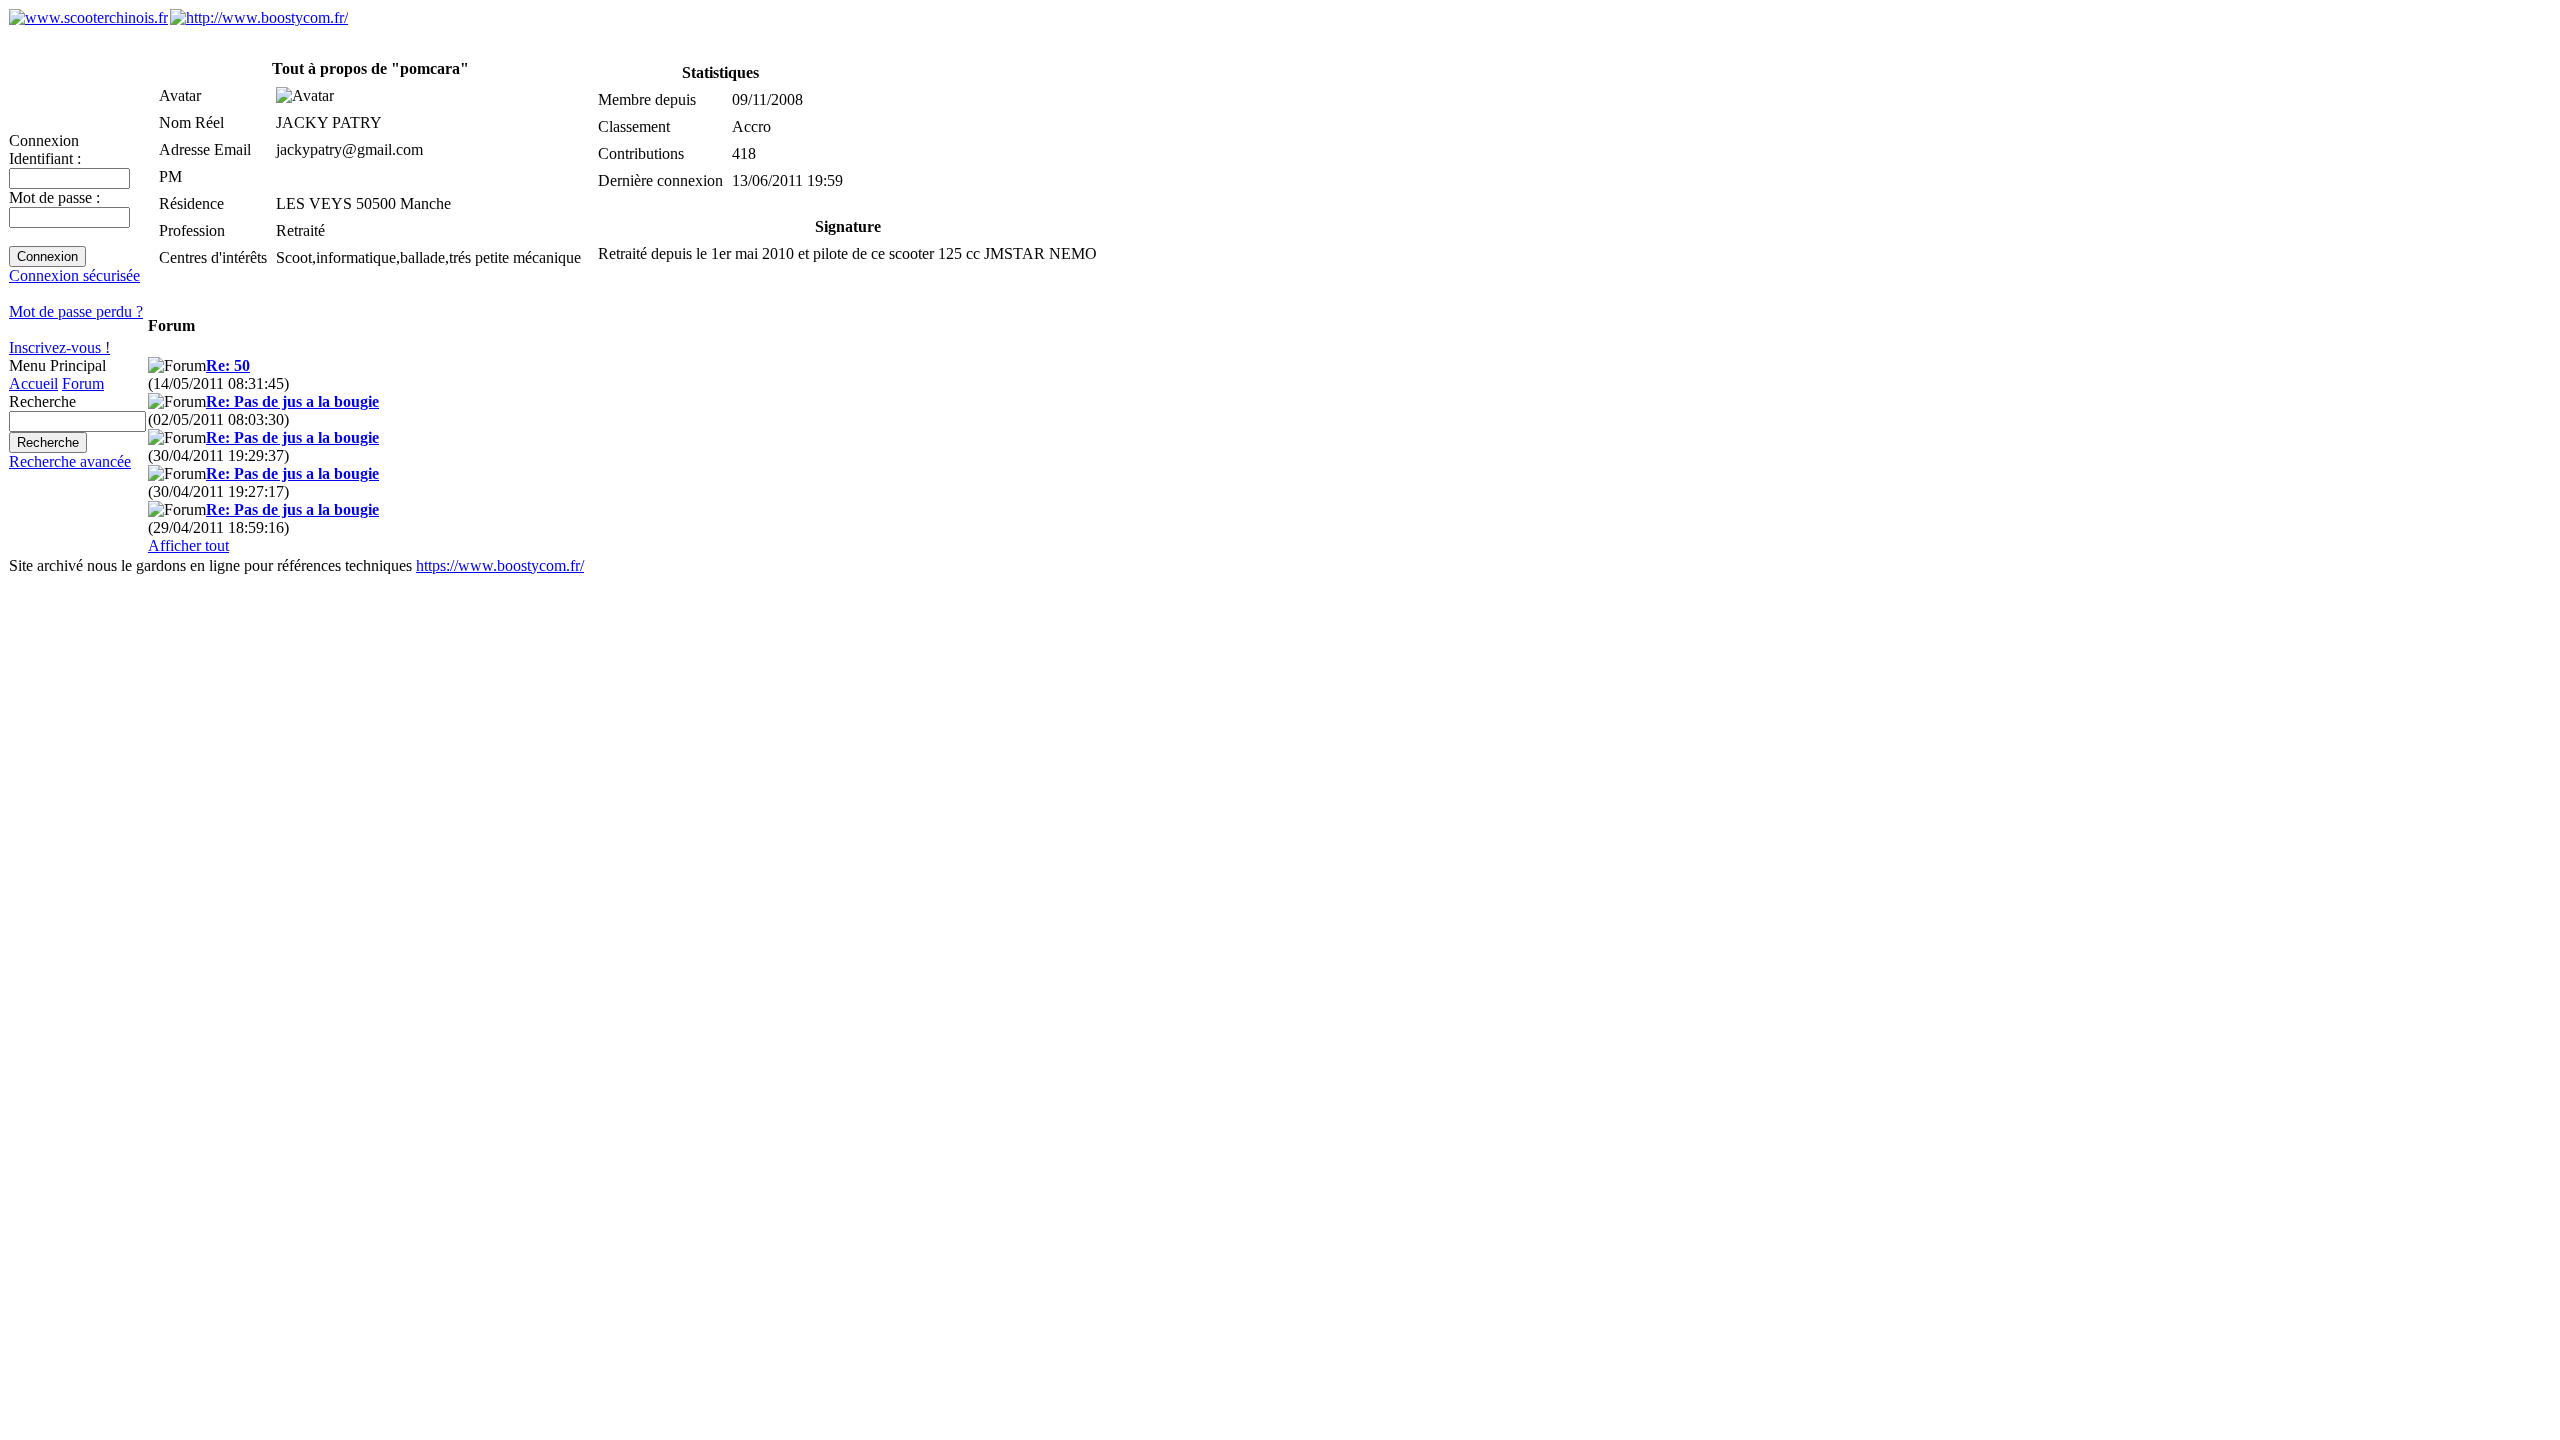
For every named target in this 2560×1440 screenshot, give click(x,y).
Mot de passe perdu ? (76, 311)
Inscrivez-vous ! (59, 347)
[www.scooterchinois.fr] (88, 17)
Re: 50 (228, 365)
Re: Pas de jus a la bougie (292, 401)
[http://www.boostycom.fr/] (259, 17)
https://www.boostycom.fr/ (500, 565)
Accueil (33, 383)
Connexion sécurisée (74, 275)
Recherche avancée (70, 461)
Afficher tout (188, 545)
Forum (83, 383)
